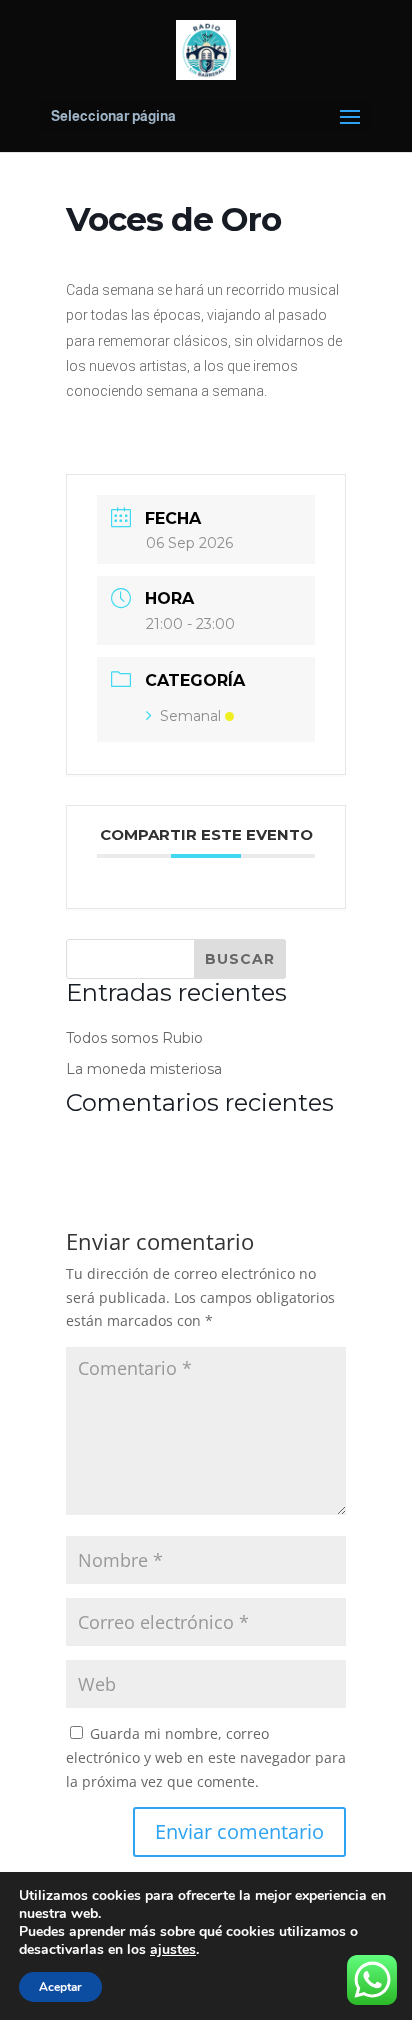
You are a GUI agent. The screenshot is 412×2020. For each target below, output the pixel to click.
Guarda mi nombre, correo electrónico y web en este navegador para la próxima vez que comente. (206, 1757)
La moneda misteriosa (144, 1069)
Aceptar (60, 1987)
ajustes (173, 1950)
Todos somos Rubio (134, 1038)
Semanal (190, 716)
